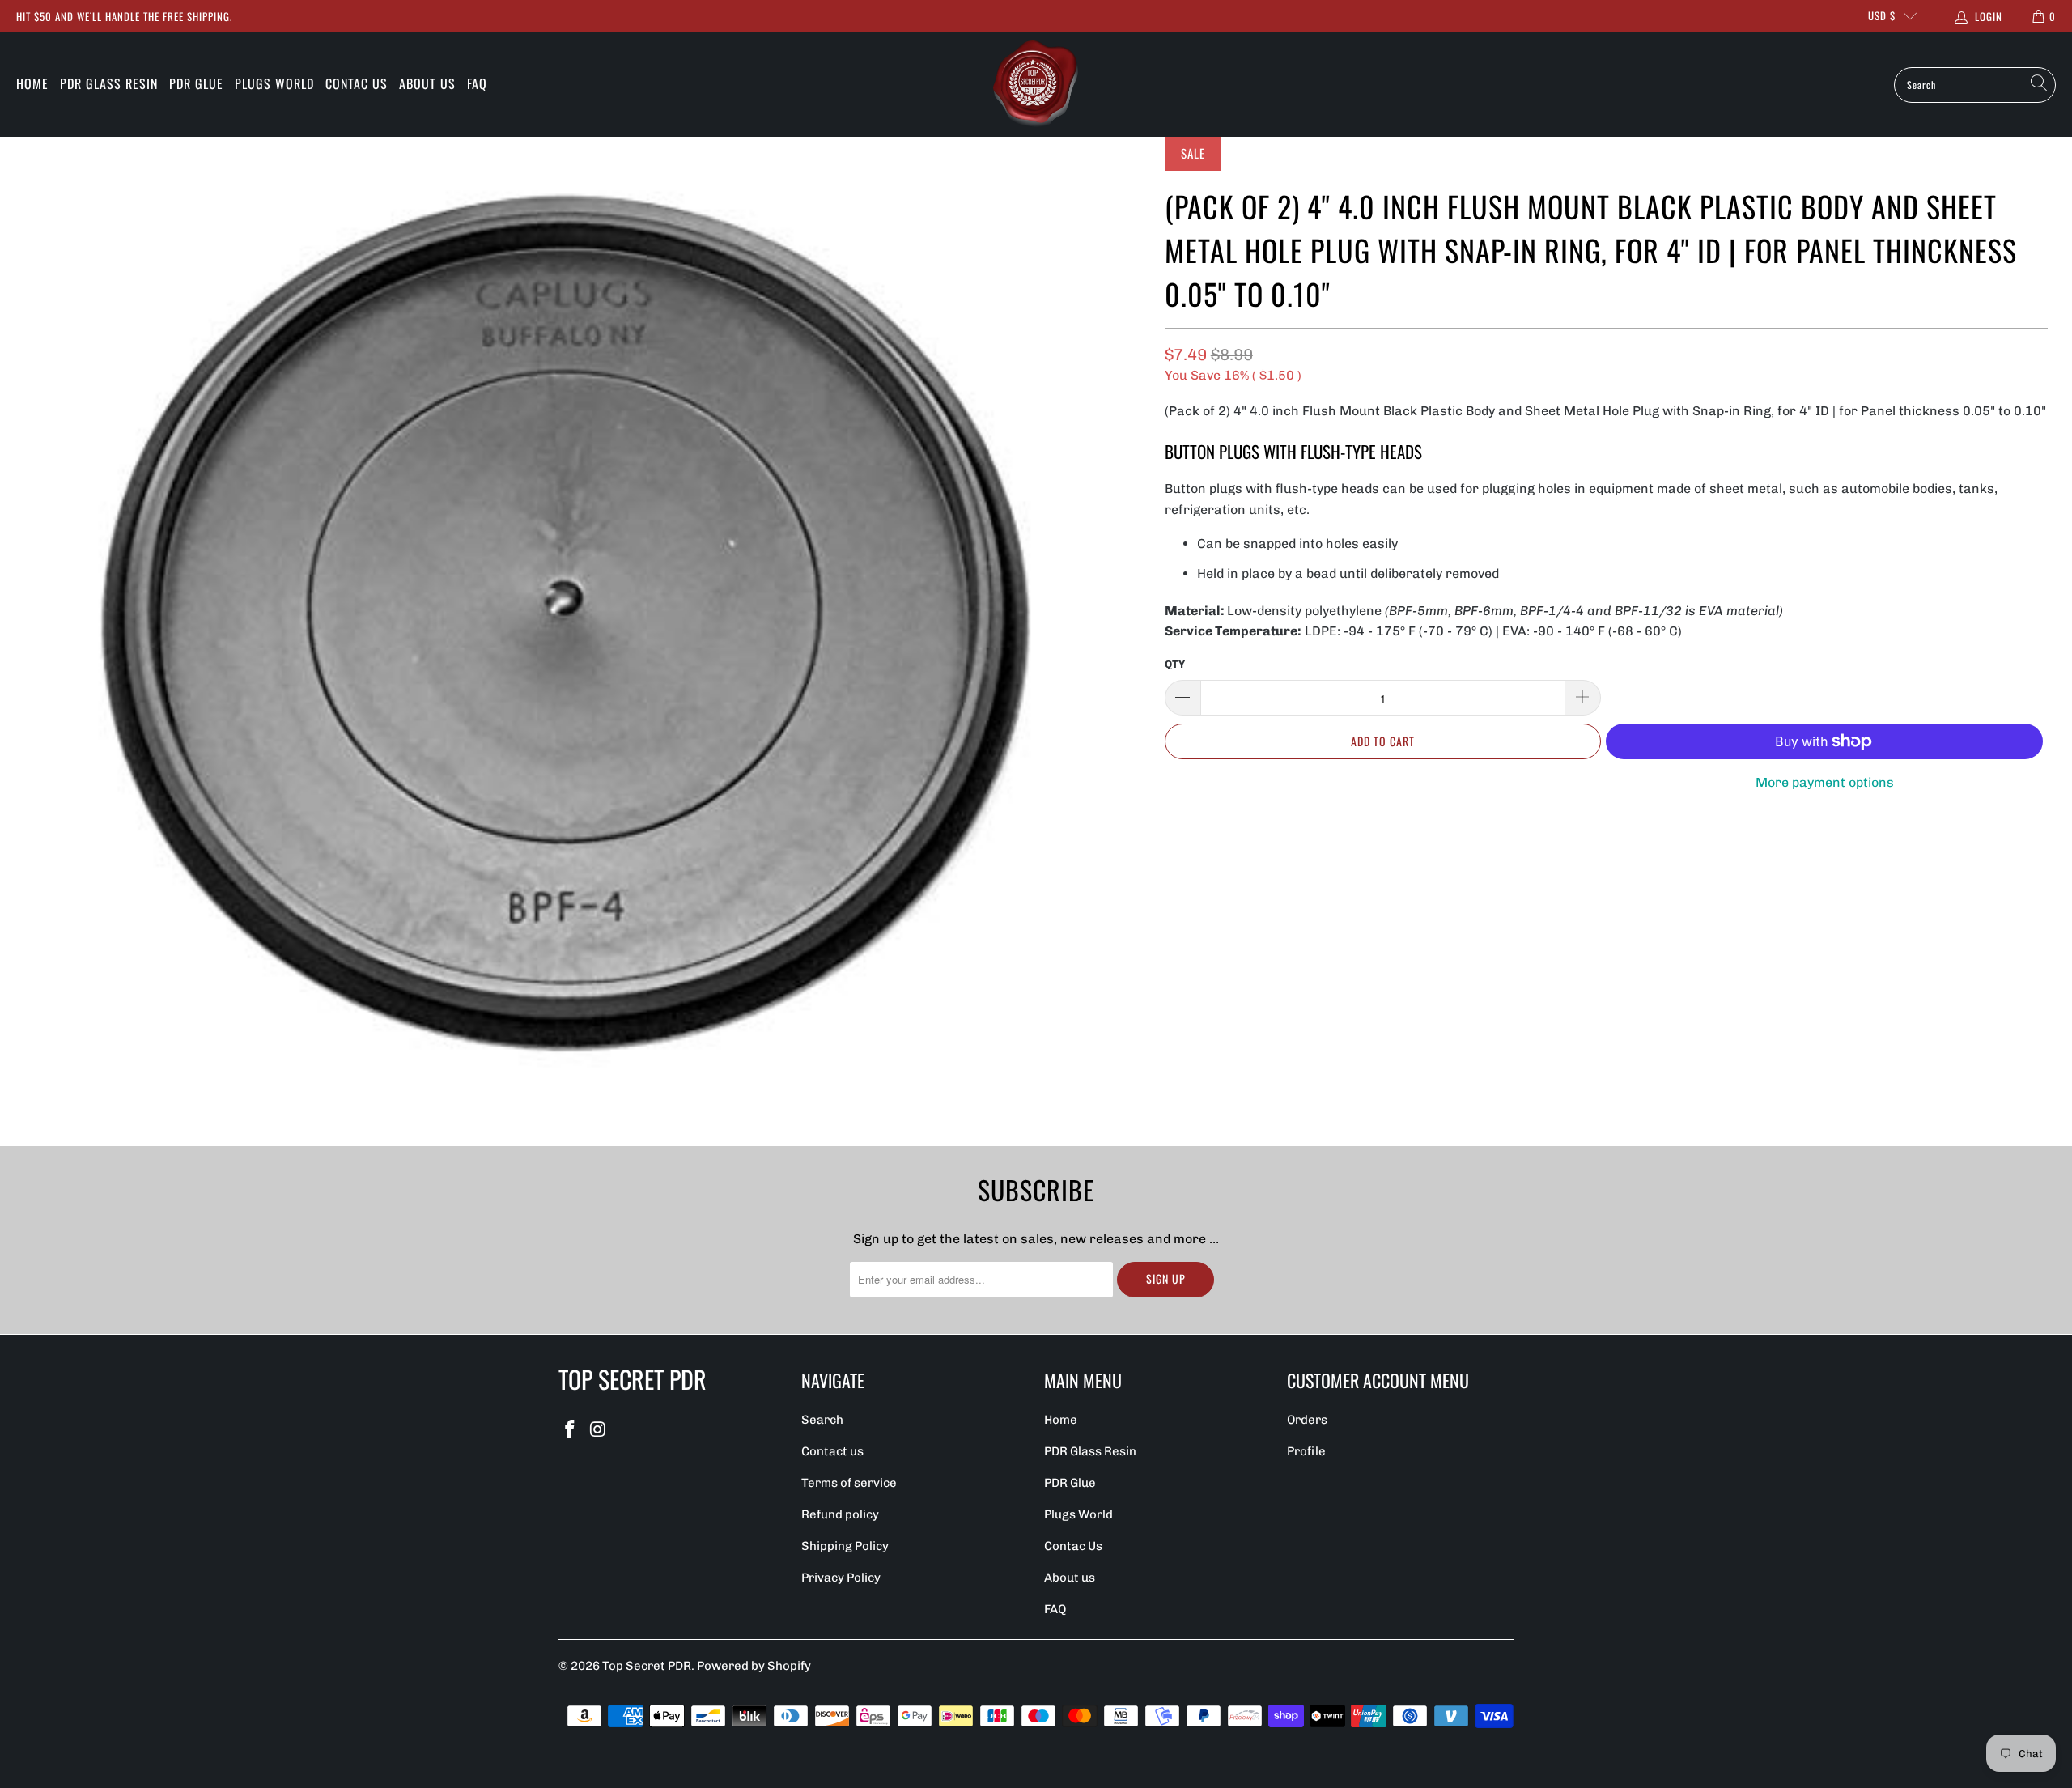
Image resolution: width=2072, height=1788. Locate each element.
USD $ (1882, 15)
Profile (1306, 1451)
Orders (1307, 1420)
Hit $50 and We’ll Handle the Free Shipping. (124, 16)
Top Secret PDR (647, 1666)
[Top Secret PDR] (1036, 85)
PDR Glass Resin (109, 83)
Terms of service (849, 1483)
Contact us (832, 1451)
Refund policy (840, 1514)
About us (427, 83)
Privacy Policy (841, 1578)
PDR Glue (196, 83)
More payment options (1825, 782)
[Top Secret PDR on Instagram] (599, 1430)
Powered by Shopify (754, 1666)
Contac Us (357, 83)
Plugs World (274, 83)
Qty (1175, 664)
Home (32, 83)
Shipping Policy (845, 1546)
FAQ (477, 83)
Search (822, 1420)
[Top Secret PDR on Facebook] (571, 1430)
